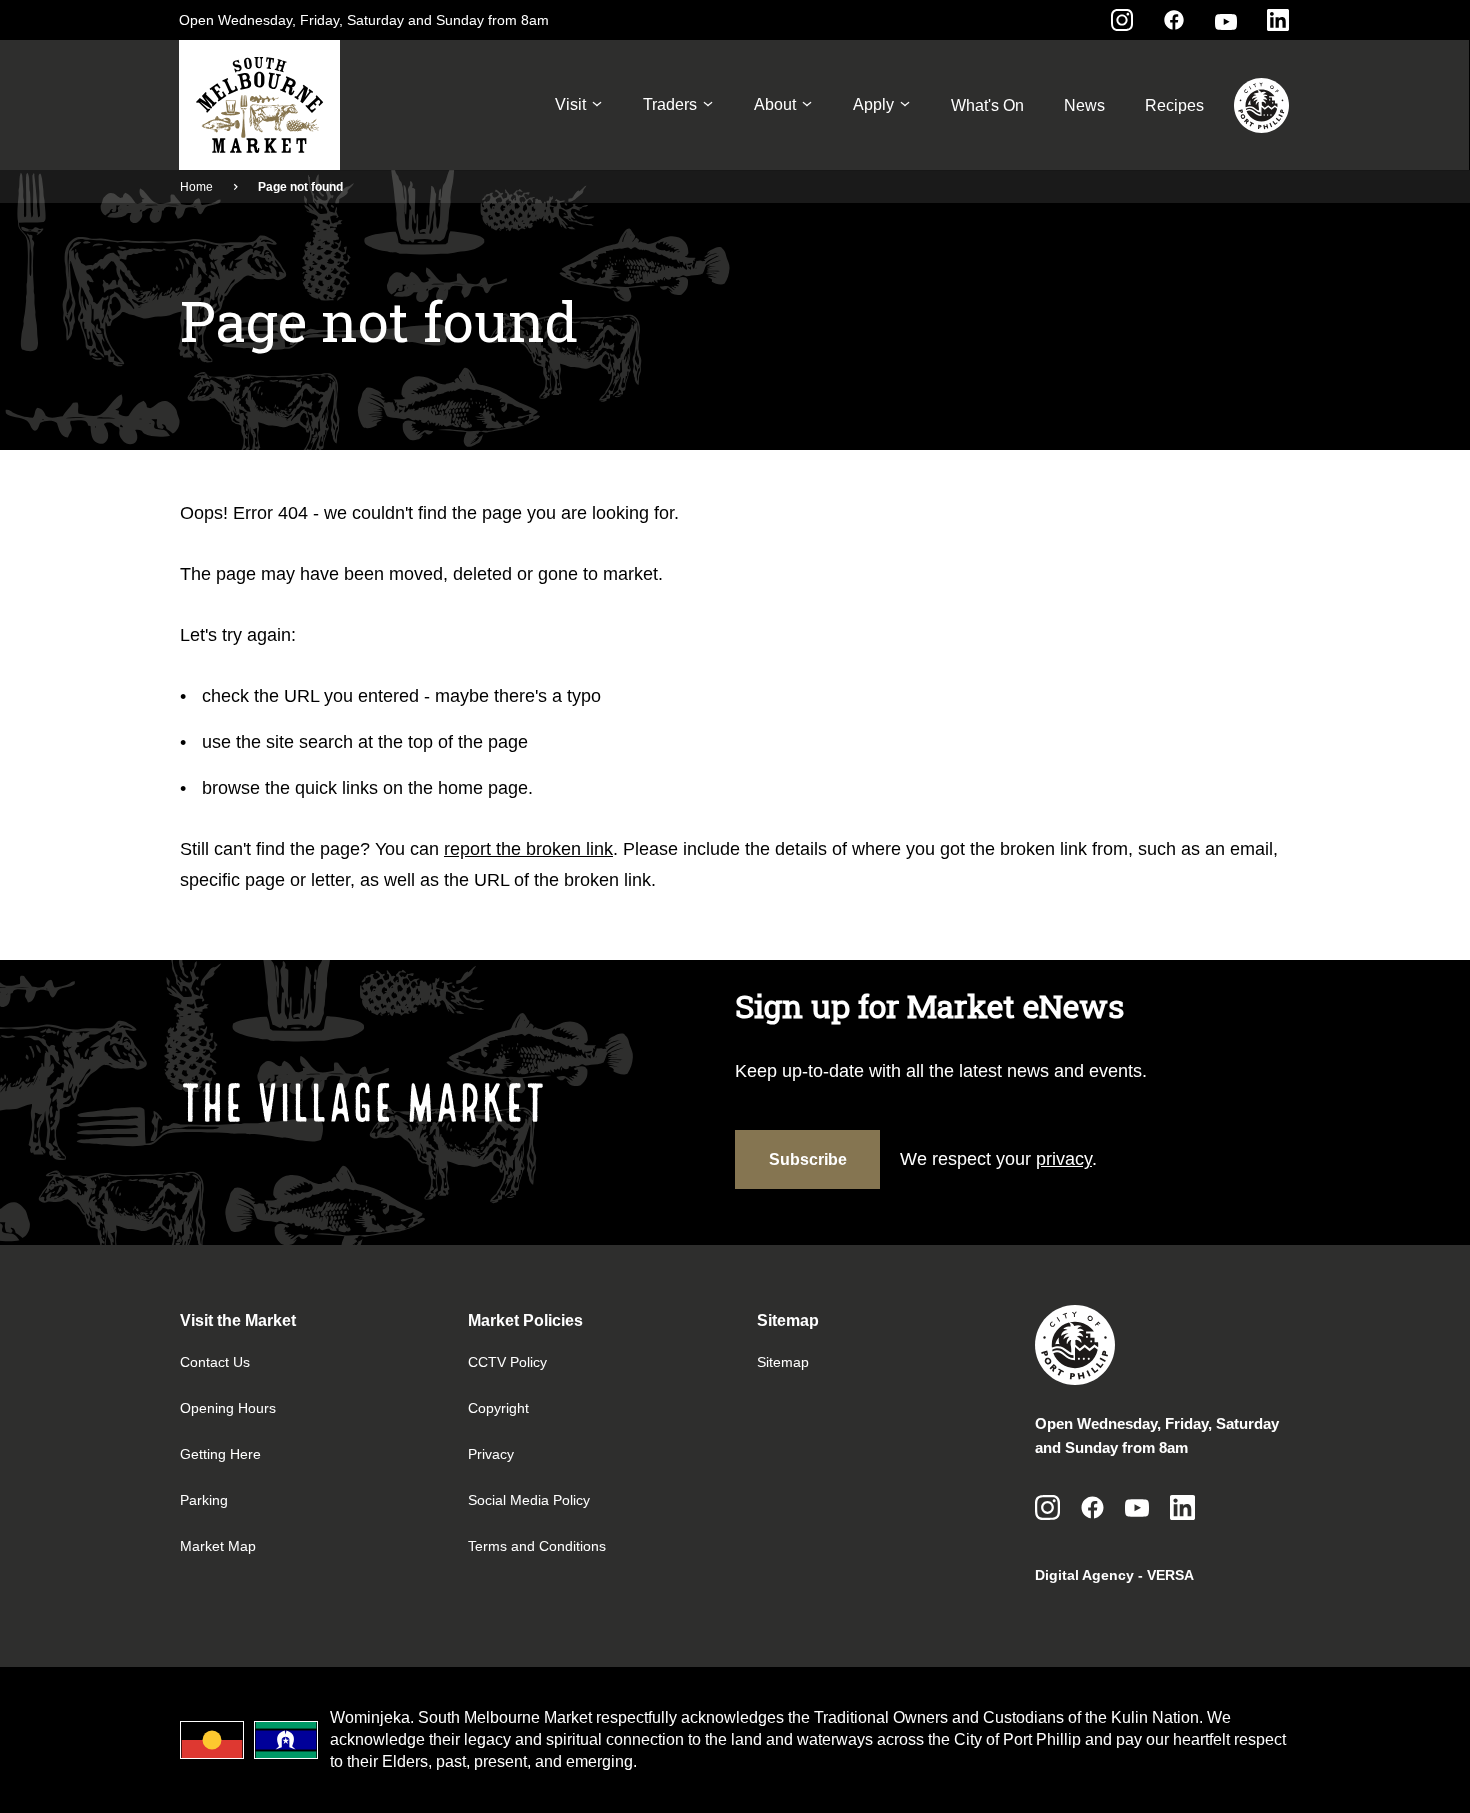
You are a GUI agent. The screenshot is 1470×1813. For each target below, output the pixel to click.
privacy (1064, 1159)
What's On (987, 105)
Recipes (1174, 105)
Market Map (218, 1546)
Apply (873, 104)
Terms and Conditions (537, 1546)
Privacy (491, 1454)
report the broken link (528, 849)
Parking (204, 1500)
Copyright (498, 1408)
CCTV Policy (507, 1362)
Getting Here (220, 1454)
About (775, 104)
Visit (570, 104)
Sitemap (783, 1362)
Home (196, 187)
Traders (670, 104)
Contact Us (215, 1362)
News (1084, 105)
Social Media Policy (529, 1500)
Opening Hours (228, 1408)
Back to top (1374, 1769)
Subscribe (808, 1159)
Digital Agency (1084, 1575)
